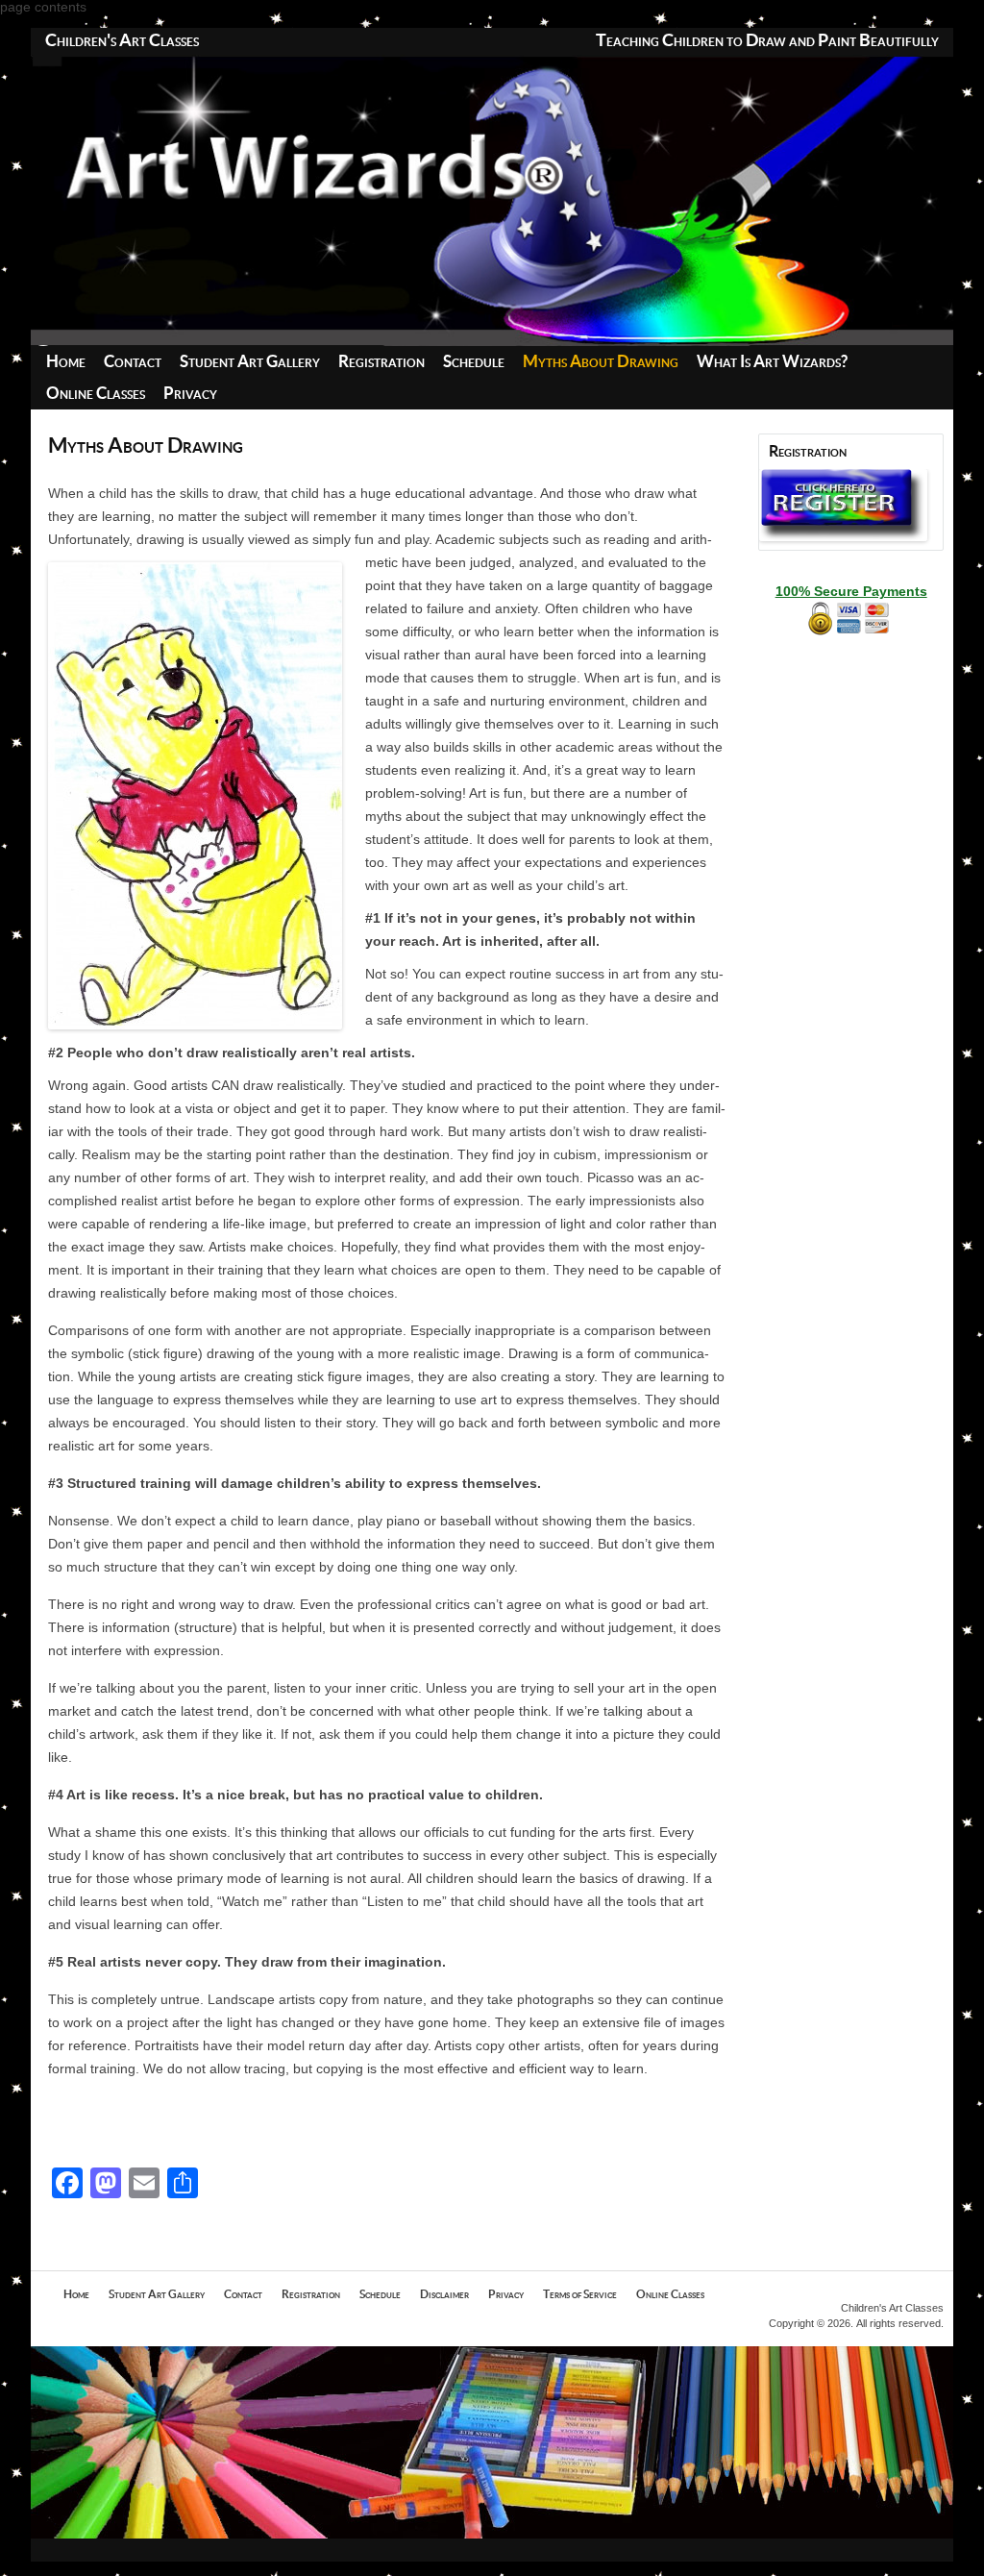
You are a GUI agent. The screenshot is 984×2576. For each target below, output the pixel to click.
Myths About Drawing (601, 362)
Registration (381, 362)
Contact (133, 362)
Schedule (474, 362)
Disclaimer (444, 2294)
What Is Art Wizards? (772, 362)
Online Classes (96, 394)
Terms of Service (580, 2294)
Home (66, 362)
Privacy (190, 394)
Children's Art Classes (122, 41)
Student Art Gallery (250, 362)
